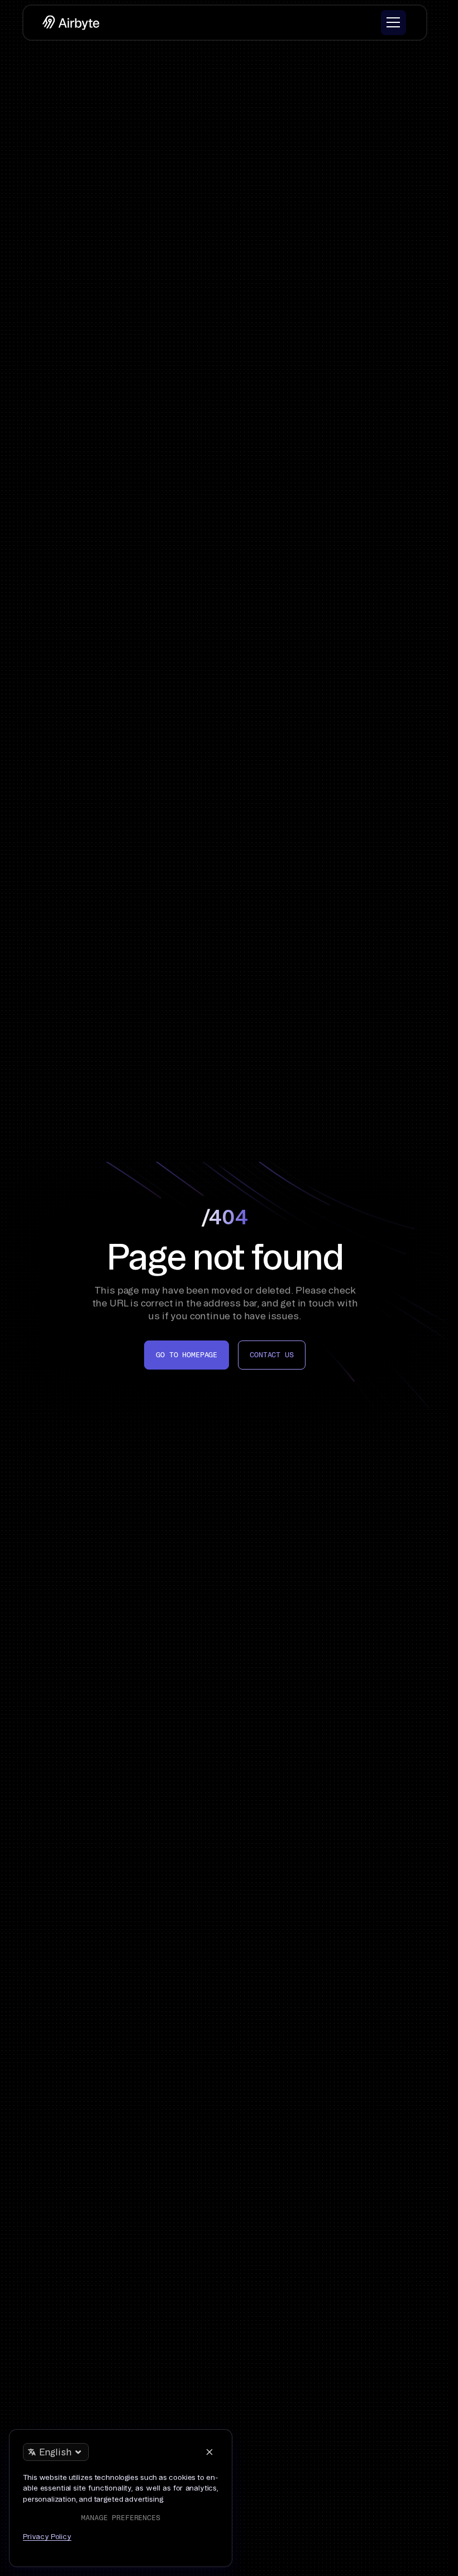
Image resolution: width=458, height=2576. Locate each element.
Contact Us (271, 1355)
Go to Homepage (187, 1355)
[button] (393, 23)
